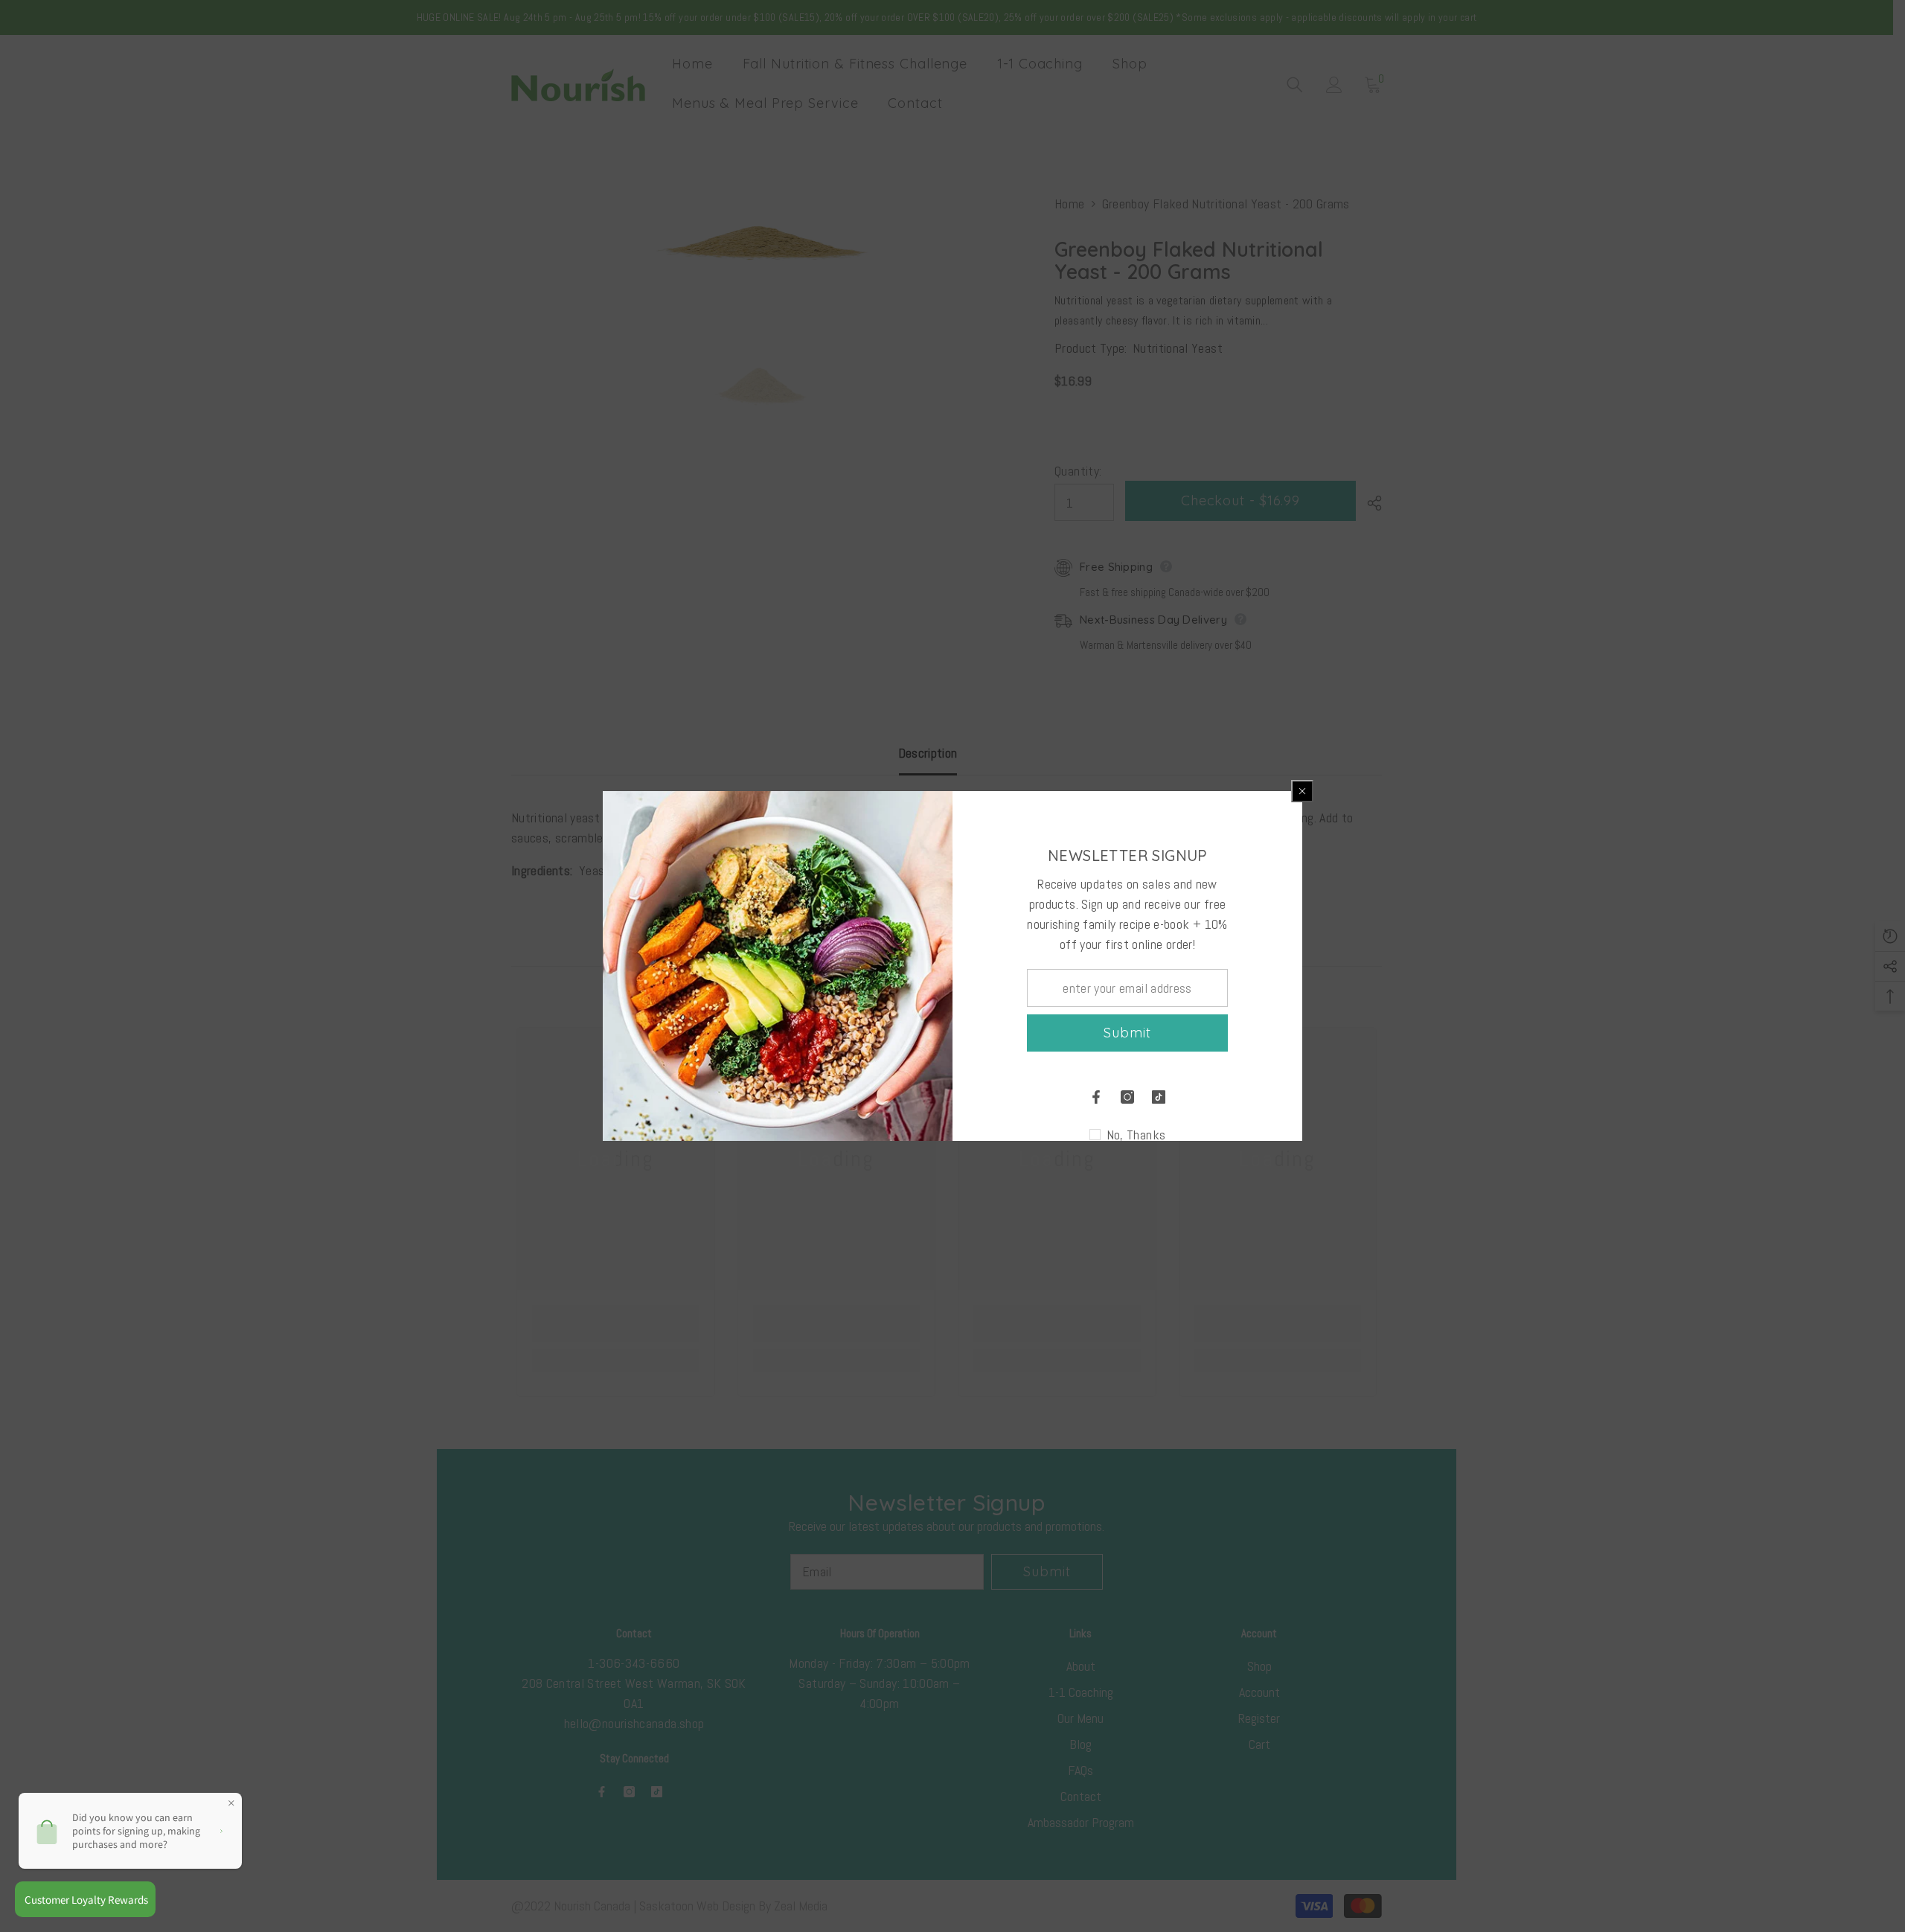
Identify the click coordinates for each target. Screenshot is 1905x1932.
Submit (1127, 1033)
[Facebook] (1096, 1097)
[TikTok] (1159, 1097)
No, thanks (1136, 1135)
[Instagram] (1127, 1097)
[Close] (1302, 791)
